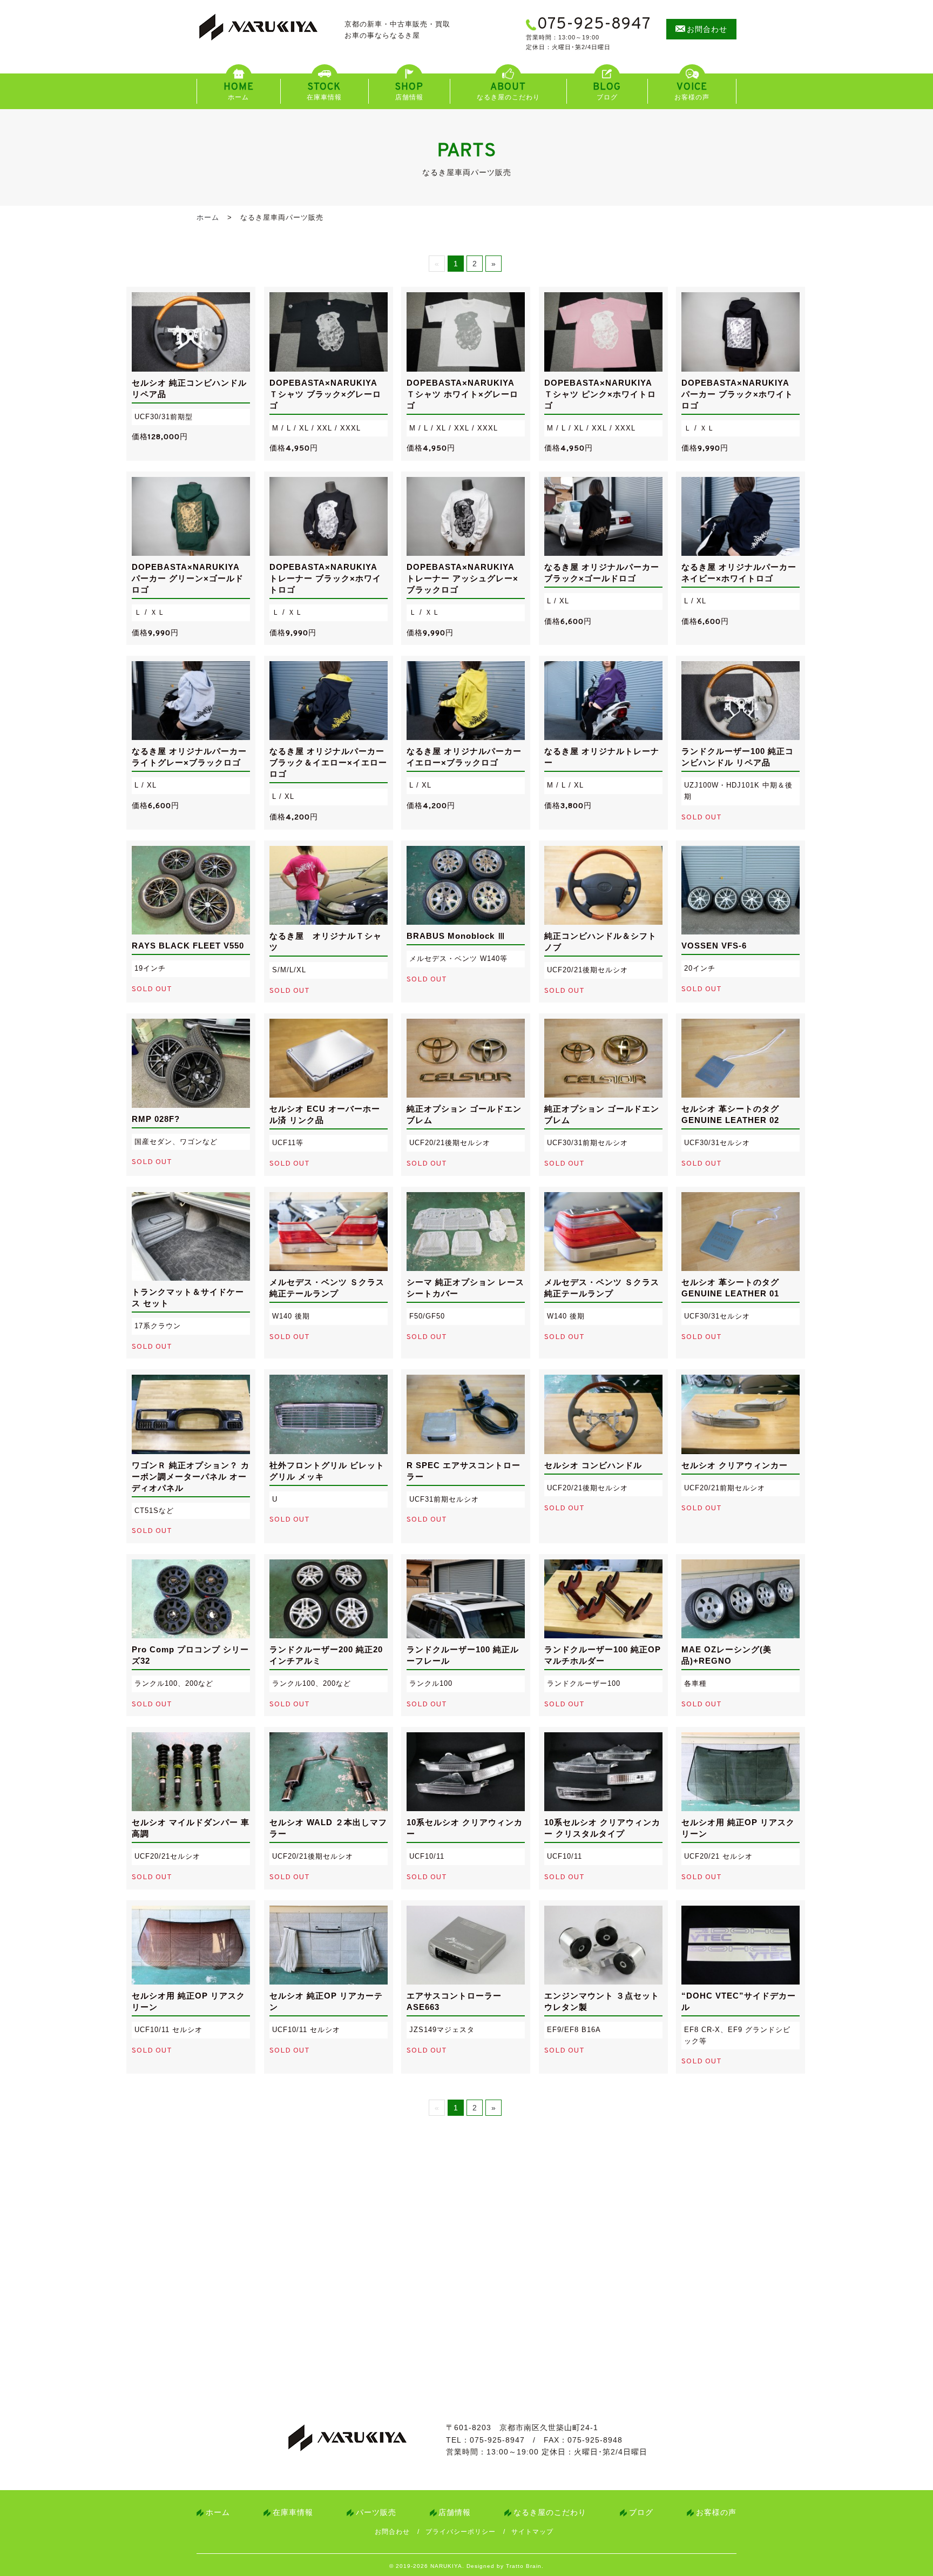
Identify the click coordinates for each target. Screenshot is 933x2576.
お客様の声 (716, 2512)
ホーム (208, 217)
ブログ (641, 2512)
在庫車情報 (293, 2512)
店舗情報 (455, 2512)
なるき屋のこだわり (550, 2512)
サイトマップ (532, 2532)
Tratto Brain (524, 2566)
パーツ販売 (376, 2512)
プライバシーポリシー (461, 2532)
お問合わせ (392, 2532)
